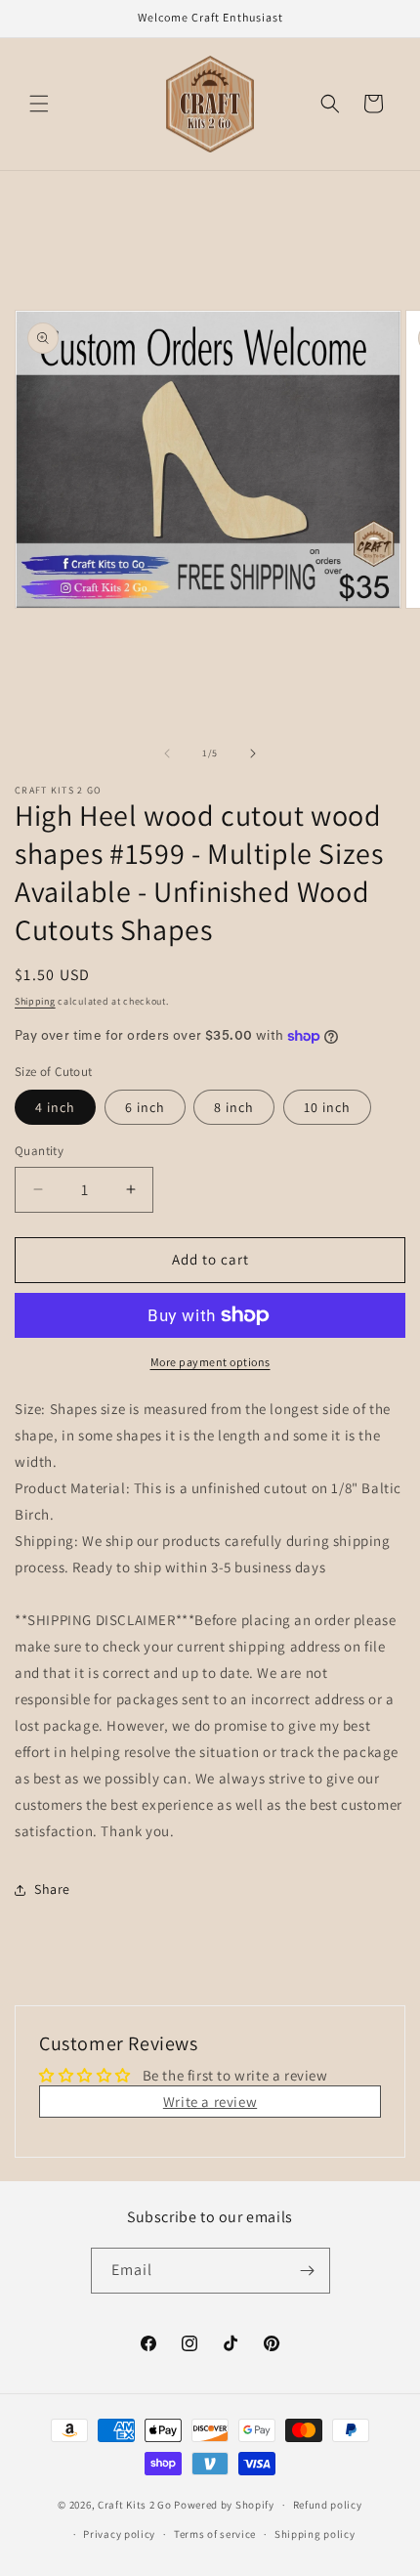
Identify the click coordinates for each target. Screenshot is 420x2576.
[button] (39, 104)
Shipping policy (315, 2534)
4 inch (55, 1107)
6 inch (145, 1107)
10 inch (327, 1107)
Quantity (39, 1151)
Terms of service (215, 2534)
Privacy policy (119, 2534)
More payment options (210, 1362)
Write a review (210, 2102)
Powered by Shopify (224, 2505)
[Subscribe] (308, 2271)
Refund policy (328, 2505)
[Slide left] (167, 753)
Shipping (35, 1001)
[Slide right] (253, 753)
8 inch (234, 1107)
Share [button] (52, 1889)
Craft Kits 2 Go (135, 2505)
